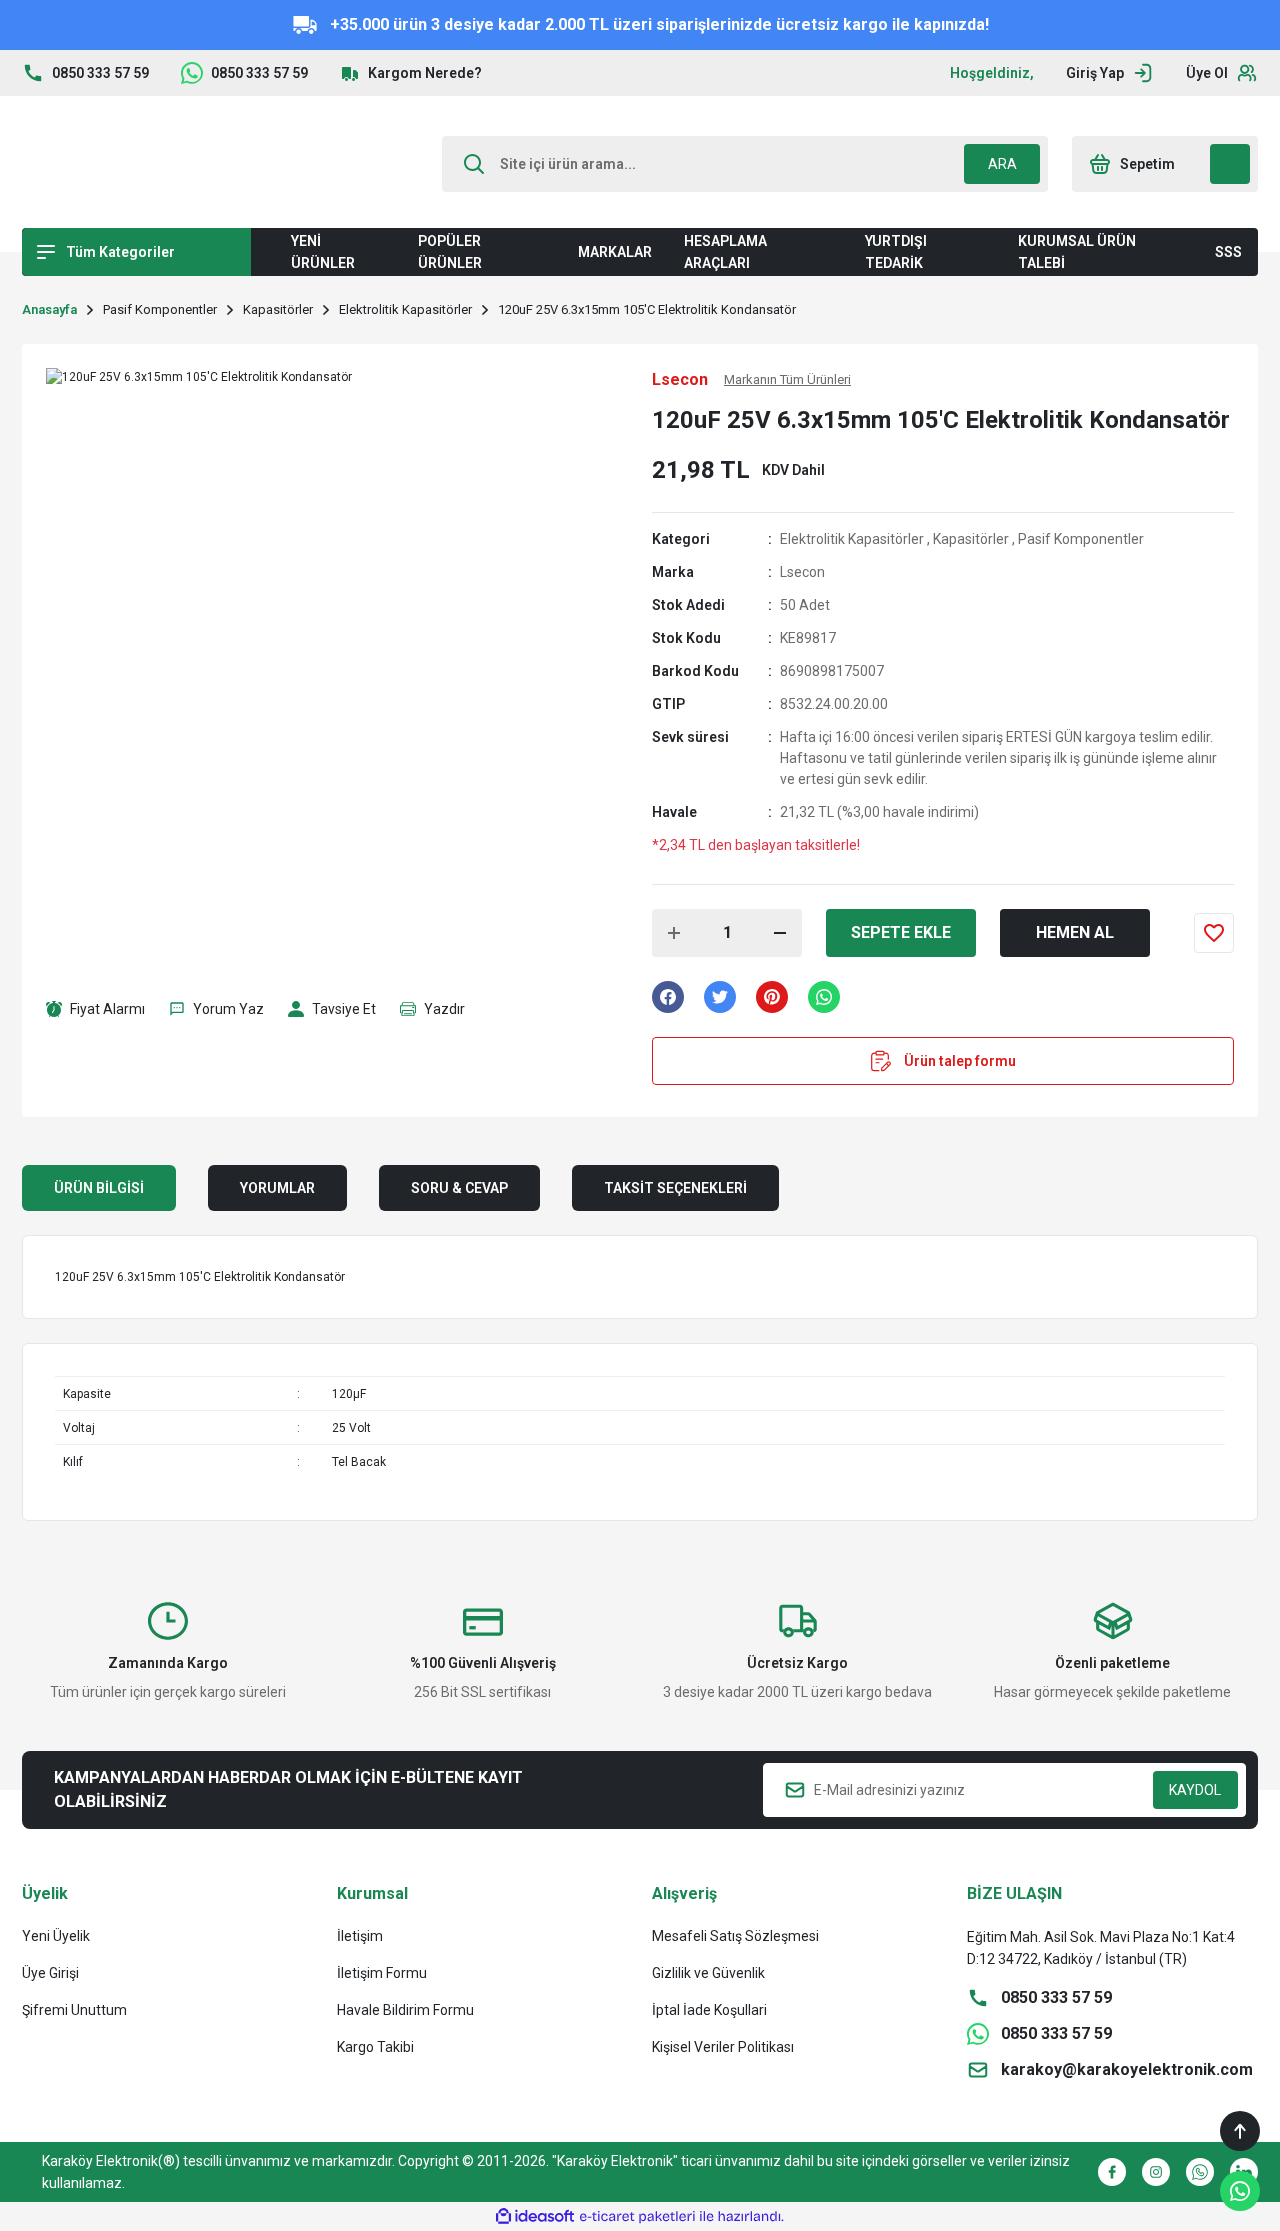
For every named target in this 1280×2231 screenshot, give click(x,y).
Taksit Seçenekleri (675, 1188)
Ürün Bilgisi (99, 1188)
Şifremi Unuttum (74, 2010)
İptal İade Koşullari (709, 2010)
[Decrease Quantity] (780, 933)
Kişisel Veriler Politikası (723, 2047)
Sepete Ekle (901, 932)
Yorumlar (277, 1188)
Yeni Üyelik (56, 1936)
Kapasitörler (971, 539)
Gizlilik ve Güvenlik (708, 1973)
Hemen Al (1075, 932)
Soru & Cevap (459, 1188)
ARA (1002, 164)
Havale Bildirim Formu (405, 2010)
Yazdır (444, 1009)
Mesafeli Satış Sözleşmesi (735, 1936)
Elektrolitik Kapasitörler (852, 539)
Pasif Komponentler (1081, 539)
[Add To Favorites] (1214, 933)
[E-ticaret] (637, 2217)
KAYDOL (1195, 1790)
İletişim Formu (382, 1973)
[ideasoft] (535, 2216)
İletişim (360, 1936)
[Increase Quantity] (674, 933)
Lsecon (802, 572)
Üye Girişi (50, 1973)
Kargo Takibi (375, 2047)
